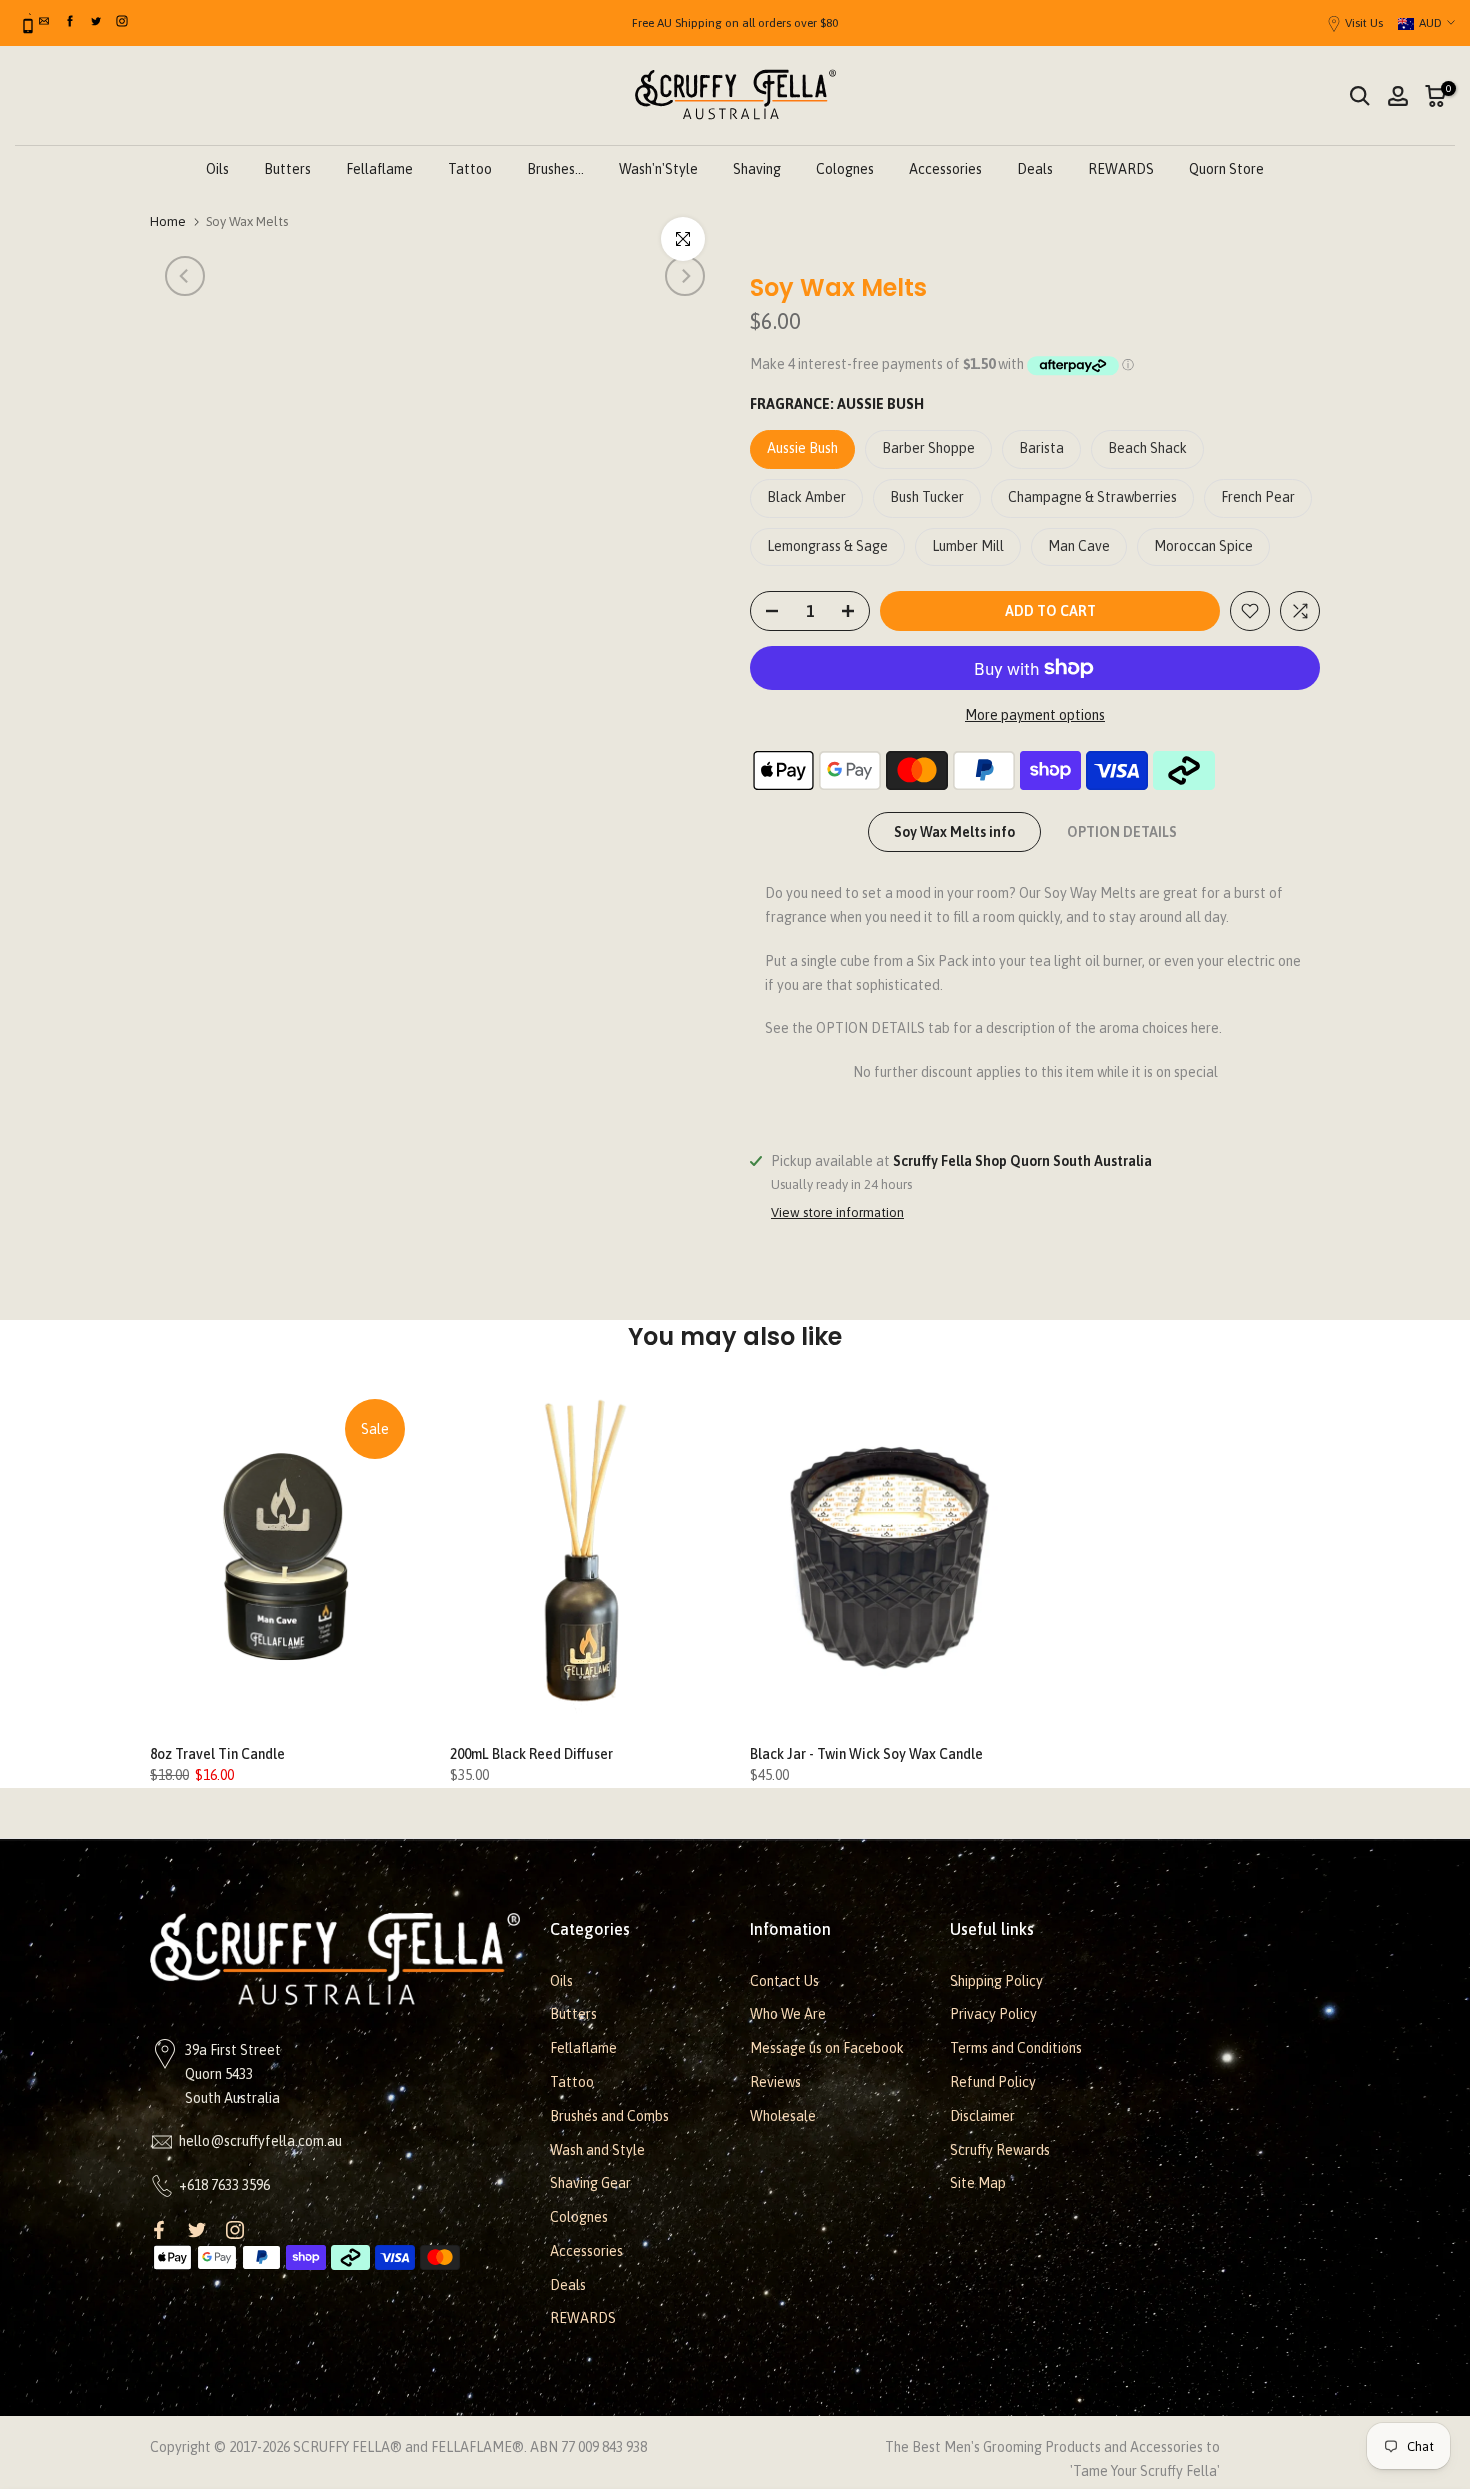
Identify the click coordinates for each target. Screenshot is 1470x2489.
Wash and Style (597, 2150)
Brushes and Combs (609, 2116)
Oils (217, 169)
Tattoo (470, 169)
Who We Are (788, 2014)
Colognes (845, 169)
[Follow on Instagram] (235, 2230)
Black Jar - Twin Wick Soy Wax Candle (866, 1754)
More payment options (1035, 715)
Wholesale (783, 2116)
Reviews (775, 2082)
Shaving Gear (590, 2183)
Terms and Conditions (1016, 2048)
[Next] (685, 276)
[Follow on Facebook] (159, 2230)
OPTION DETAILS (1122, 832)
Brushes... (555, 169)
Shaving (757, 169)
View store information (837, 1212)
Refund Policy (993, 2082)
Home (168, 221)
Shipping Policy (996, 1981)
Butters (287, 169)
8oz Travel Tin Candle (217, 1754)
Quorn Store (1226, 169)
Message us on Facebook (827, 2048)
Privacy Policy (993, 2014)
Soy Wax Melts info (954, 832)
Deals (1035, 169)
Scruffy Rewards (1000, 2150)
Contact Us (784, 1981)
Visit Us (1364, 23)
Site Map (978, 2183)
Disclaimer (982, 2116)
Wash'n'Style (658, 169)
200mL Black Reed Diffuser (531, 1754)
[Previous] (185, 276)
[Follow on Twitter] (197, 2230)
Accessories (945, 169)
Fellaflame (379, 169)
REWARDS (1121, 169)
